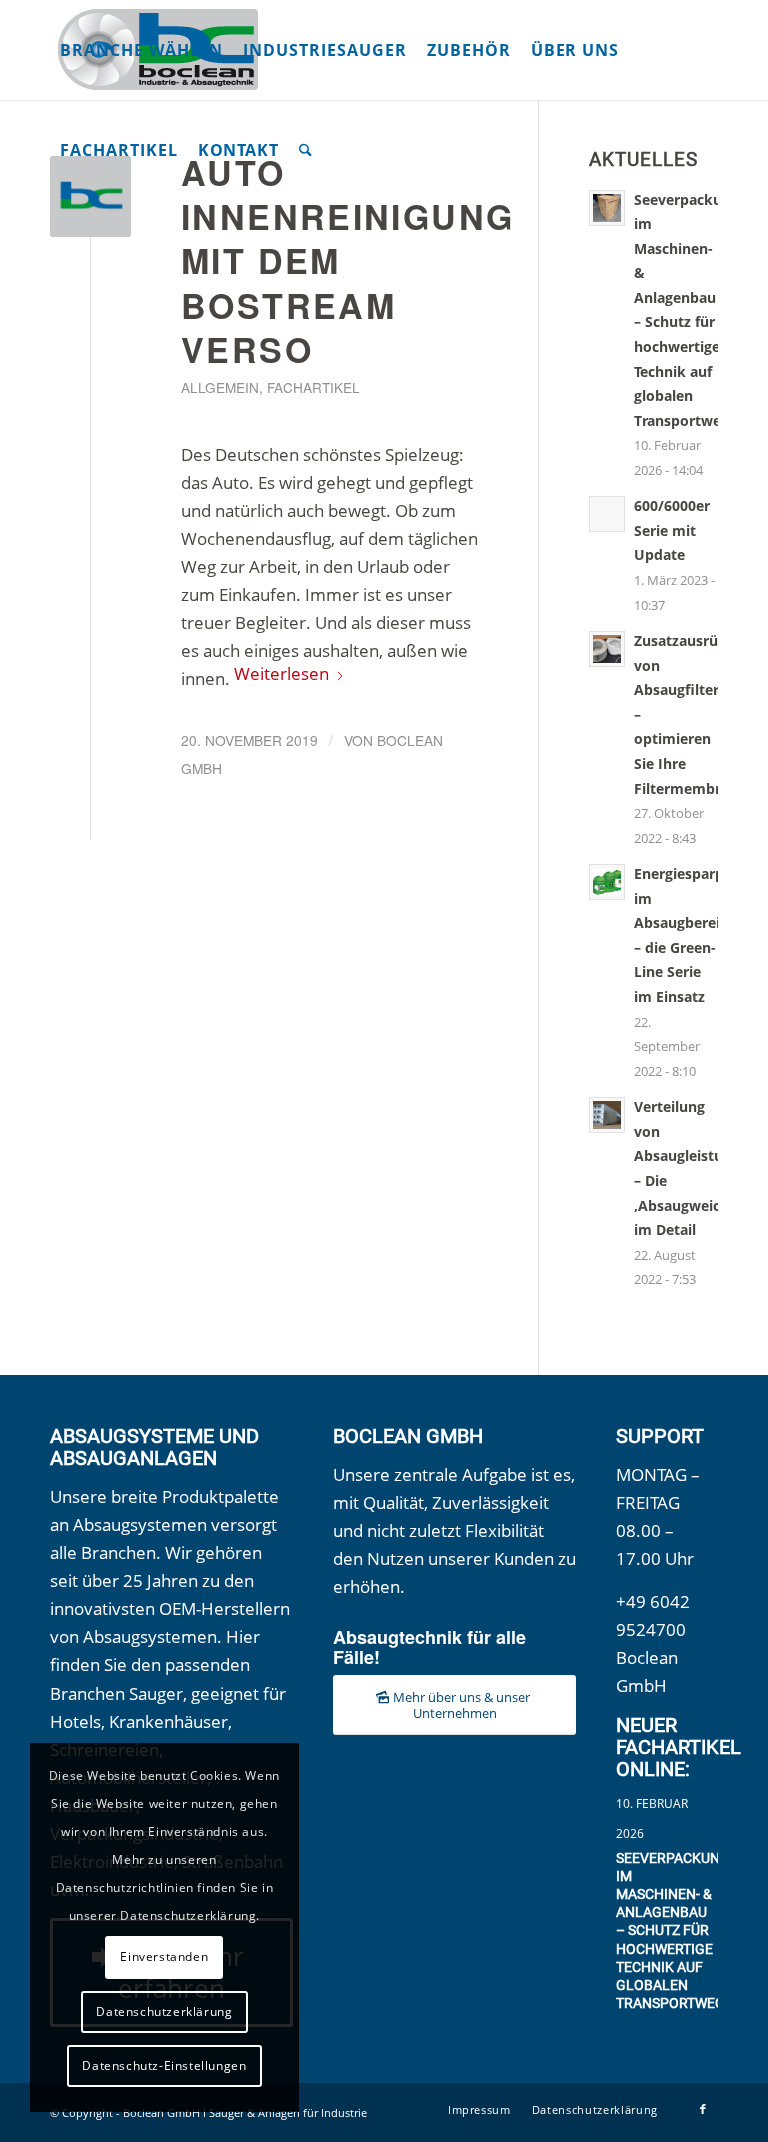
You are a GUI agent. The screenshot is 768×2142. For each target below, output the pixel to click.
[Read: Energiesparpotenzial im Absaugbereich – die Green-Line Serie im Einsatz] (607, 882)
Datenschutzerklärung (164, 2011)
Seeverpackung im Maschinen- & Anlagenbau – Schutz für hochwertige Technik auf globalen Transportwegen (679, 1931)
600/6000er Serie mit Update (672, 530)
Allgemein (220, 387)
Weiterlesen (281, 673)
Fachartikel (313, 387)
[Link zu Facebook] (703, 2109)
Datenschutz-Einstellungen (164, 2065)
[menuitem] (141, 50)
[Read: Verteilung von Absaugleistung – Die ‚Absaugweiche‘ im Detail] (607, 1115)
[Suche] (305, 150)
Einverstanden (164, 1956)
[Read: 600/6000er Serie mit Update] (607, 514)
